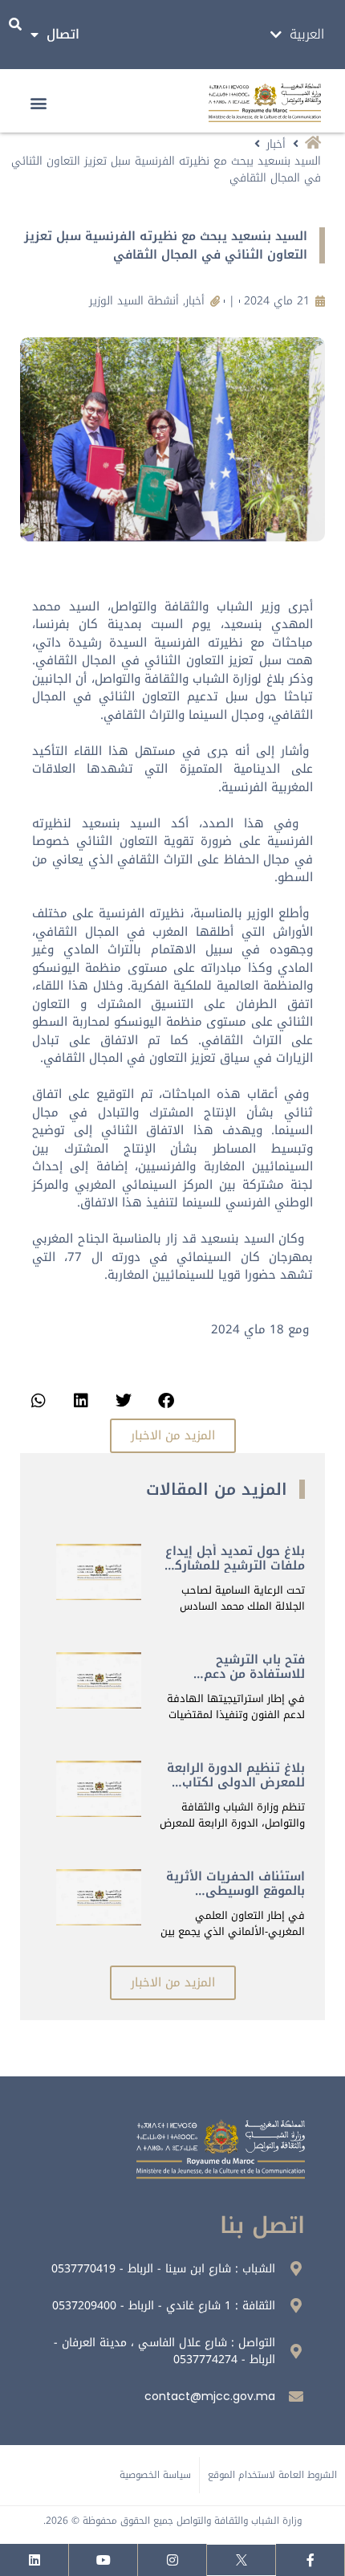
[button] (39, 103)
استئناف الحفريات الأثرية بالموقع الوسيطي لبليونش (235, 1891)
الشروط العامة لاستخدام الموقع (272, 2475)
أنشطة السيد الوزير (134, 301)
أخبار (276, 144)
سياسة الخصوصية (155, 2475)
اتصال (63, 34)
